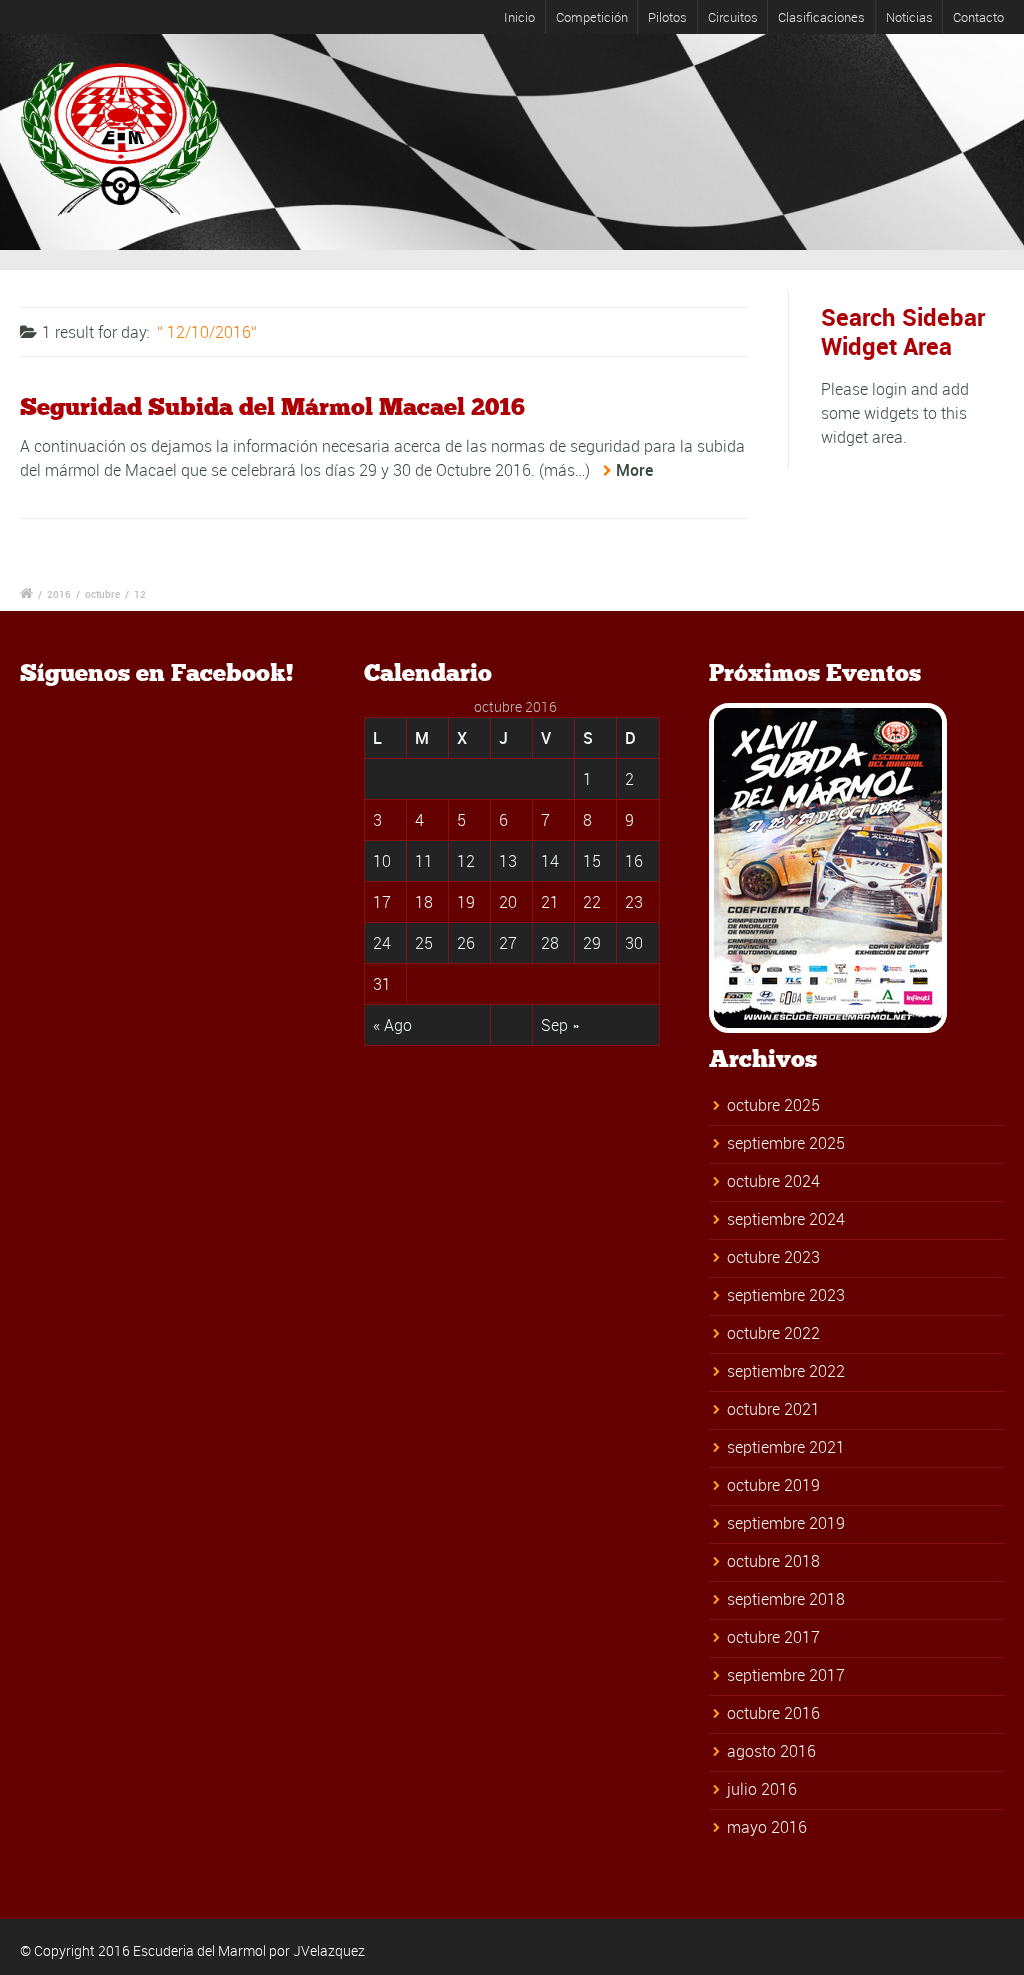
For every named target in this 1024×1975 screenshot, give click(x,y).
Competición (592, 17)
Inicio (519, 17)
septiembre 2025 (786, 1143)
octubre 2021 (773, 1409)
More (634, 470)
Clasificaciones (821, 17)
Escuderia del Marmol (199, 1950)
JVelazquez (329, 1950)
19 (466, 902)
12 (140, 594)
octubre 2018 (773, 1561)
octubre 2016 (773, 1713)
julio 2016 (762, 1789)
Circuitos (733, 17)
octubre (102, 594)
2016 (59, 594)
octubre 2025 (773, 1105)
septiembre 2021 (786, 1447)
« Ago (392, 1025)
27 (508, 943)
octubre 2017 (773, 1637)
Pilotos (667, 17)
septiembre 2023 (786, 1295)
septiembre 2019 (786, 1523)
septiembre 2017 (786, 1675)
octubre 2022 (773, 1333)
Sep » (560, 1025)
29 (592, 943)
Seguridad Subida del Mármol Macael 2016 (272, 406)
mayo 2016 (767, 1827)
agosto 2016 (771, 1751)
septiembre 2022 (786, 1371)
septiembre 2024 (786, 1219)
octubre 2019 (773, 1485)
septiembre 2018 (786, 1599)
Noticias (909, 17)
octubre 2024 (773, 1181)
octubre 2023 (773, 1257)
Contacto (978, 17)
